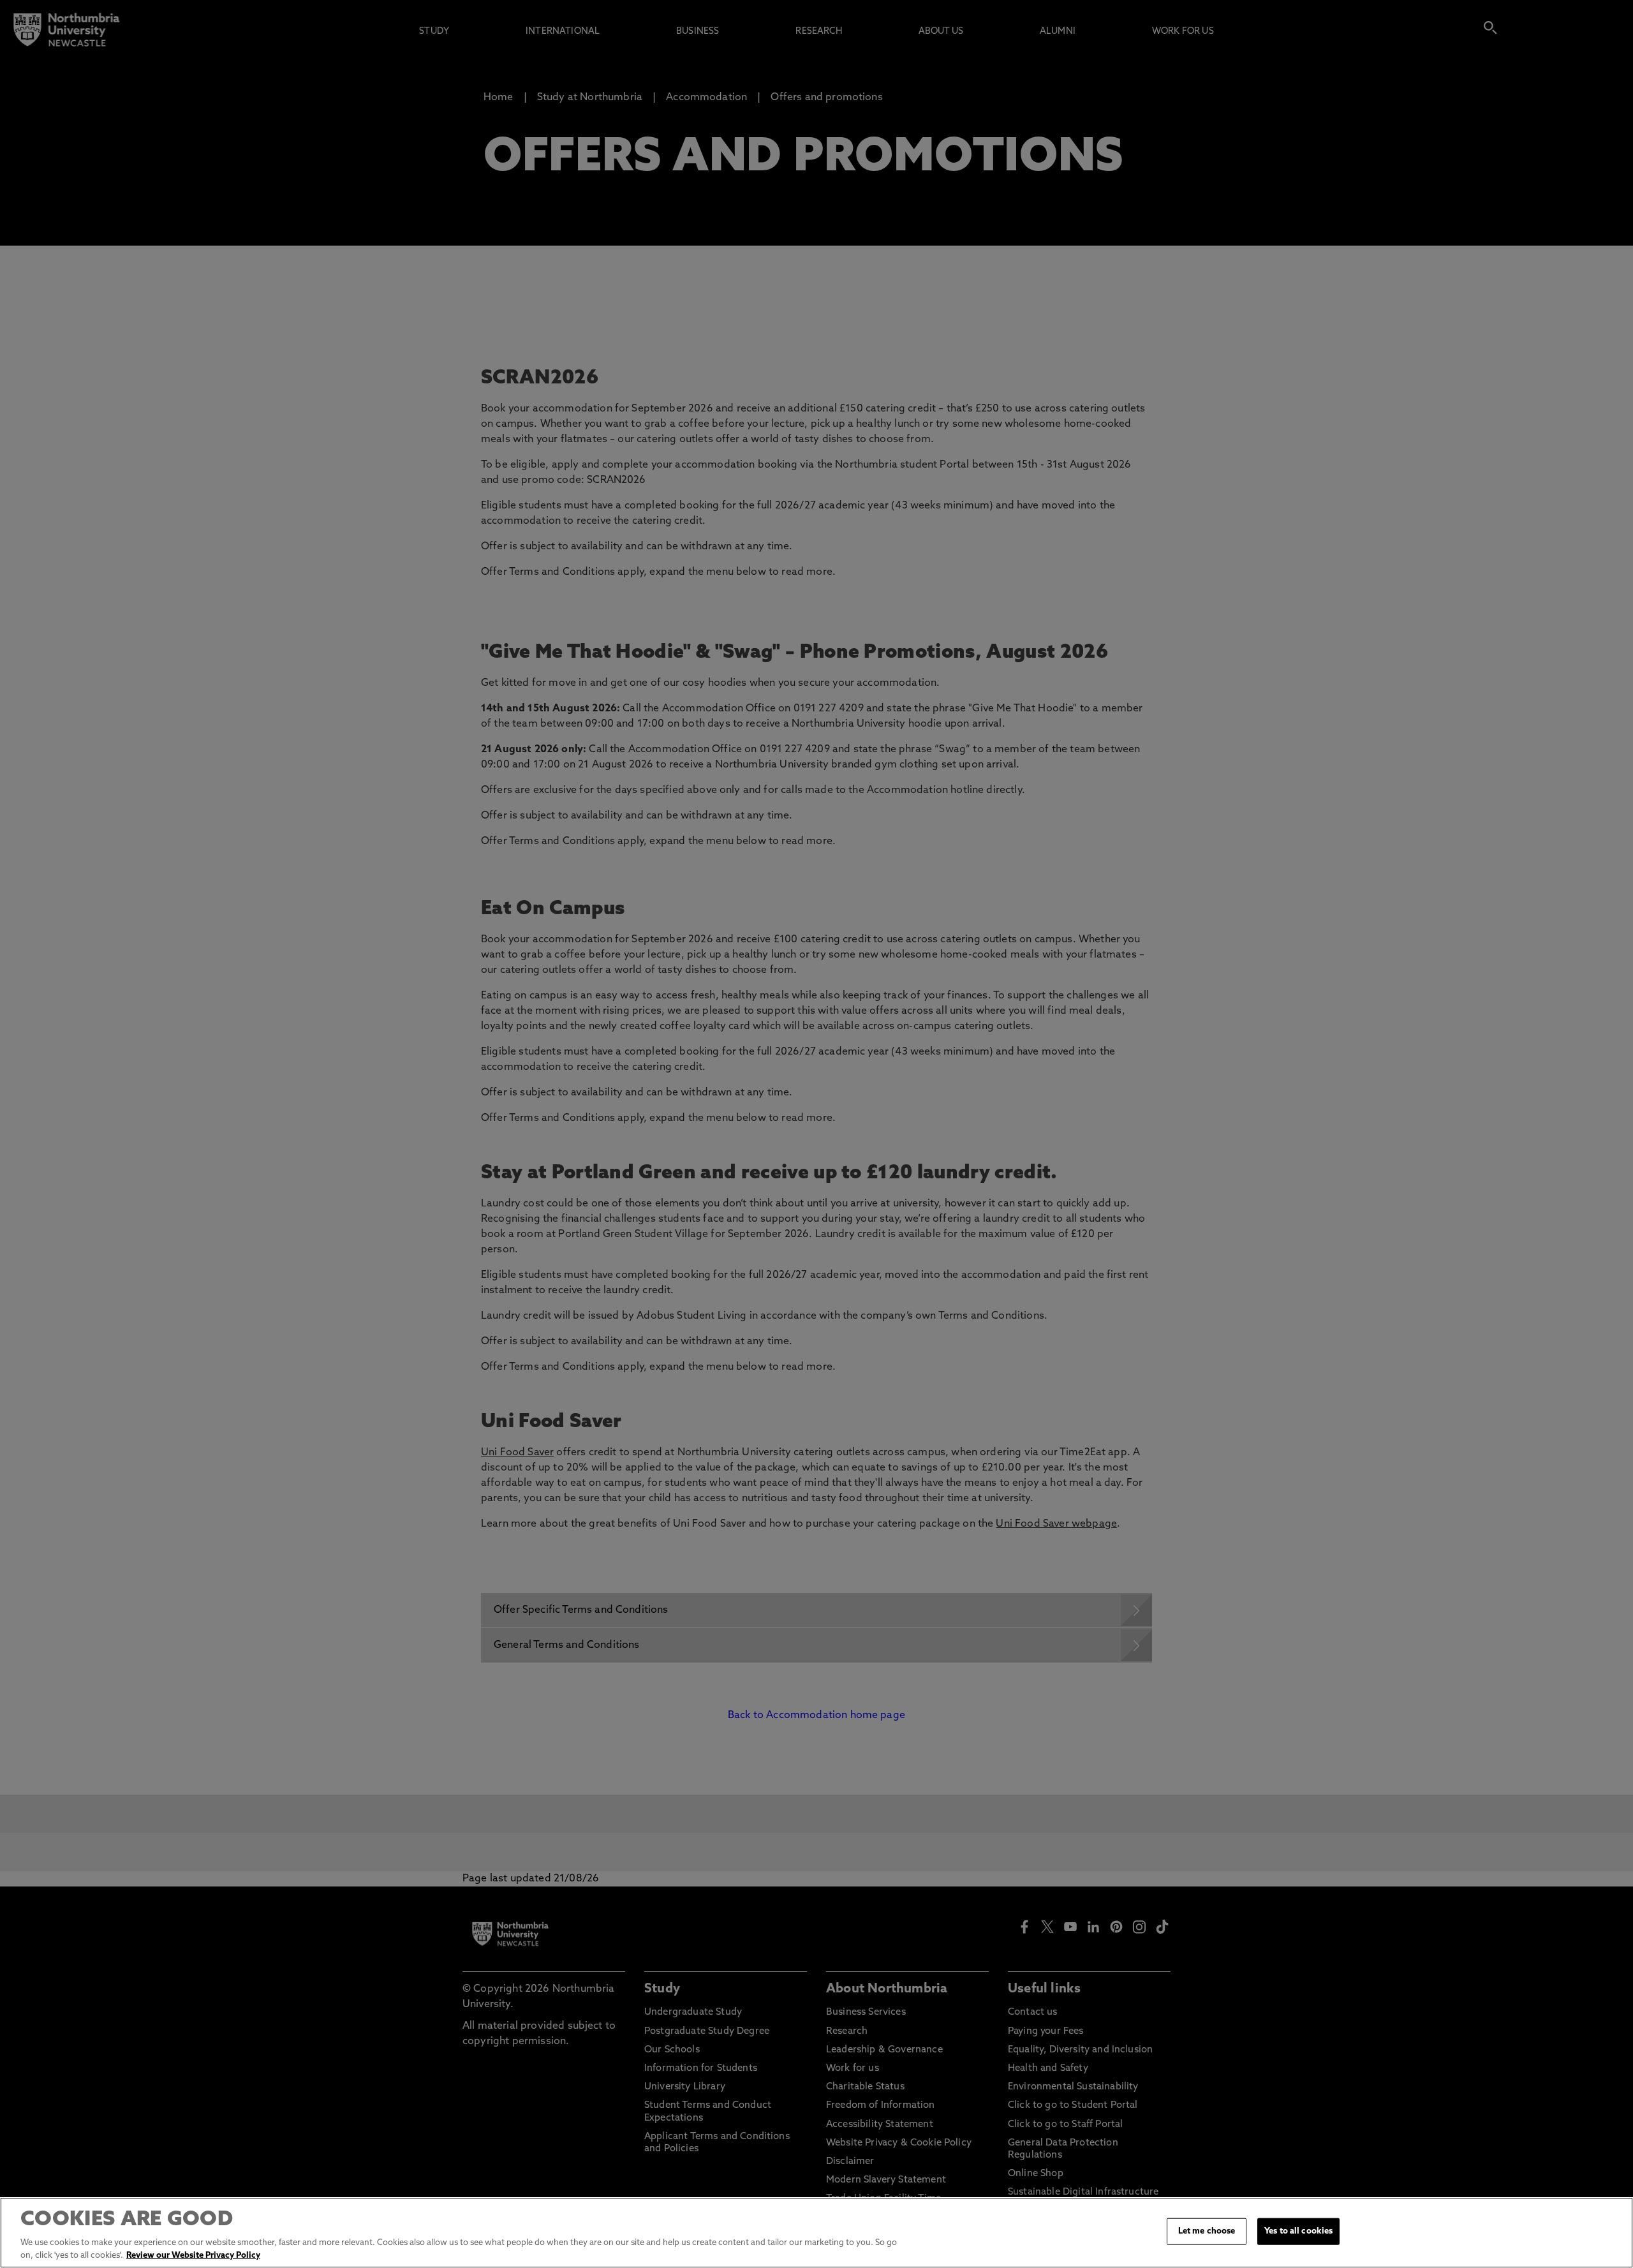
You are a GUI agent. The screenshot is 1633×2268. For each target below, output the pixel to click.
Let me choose (1207, 2231)
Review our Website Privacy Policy (193, 2255)
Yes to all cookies (1298, 2231)
